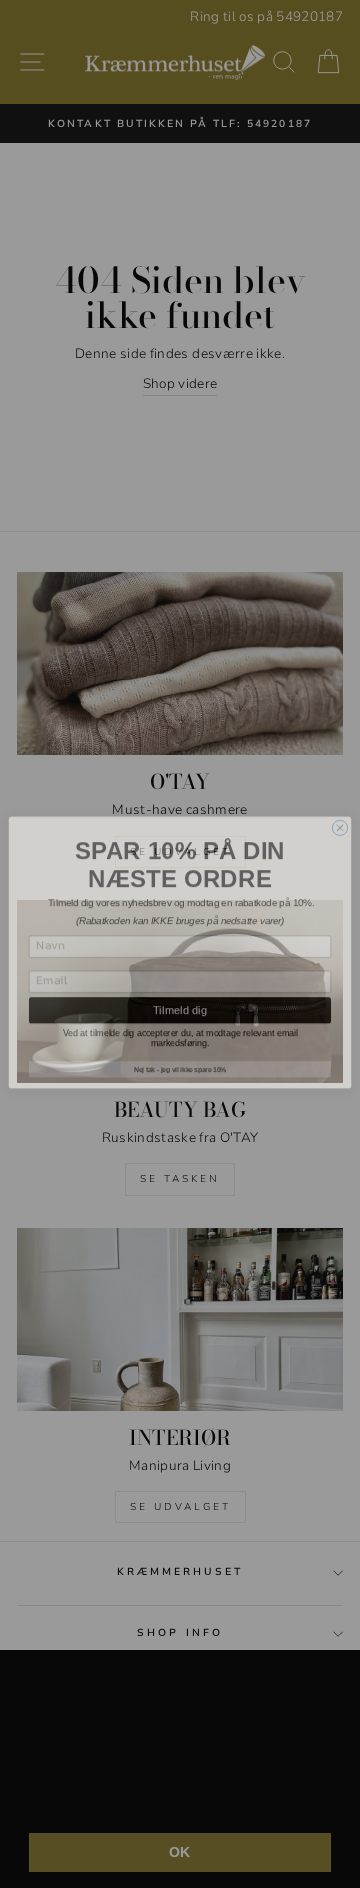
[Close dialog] (339, 819)
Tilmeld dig (180, 1001)
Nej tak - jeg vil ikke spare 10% (180, 1060)
